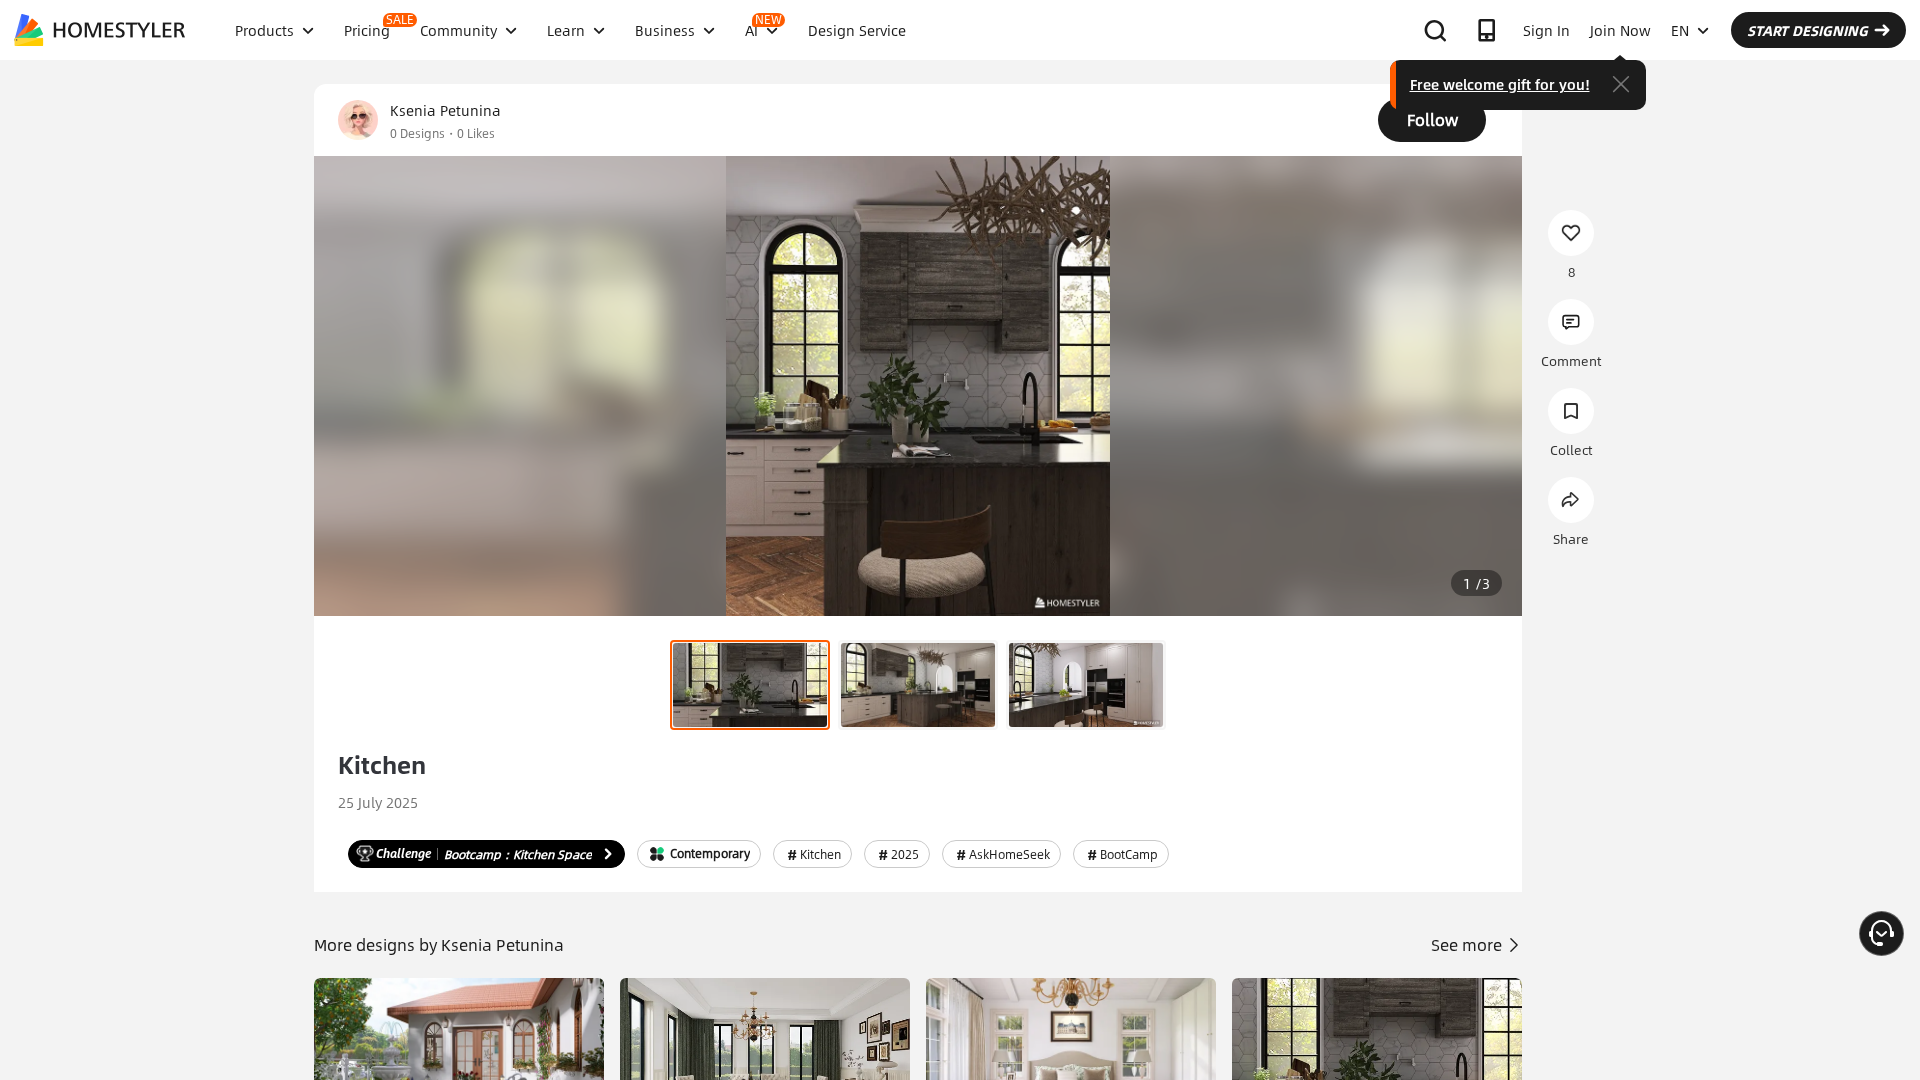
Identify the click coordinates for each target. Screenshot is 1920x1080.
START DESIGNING (1807, 30)
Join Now (1620, 30)
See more (1468, 944)
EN (1680, 30)
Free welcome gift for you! (1500, 84)
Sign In (1546, 30)
